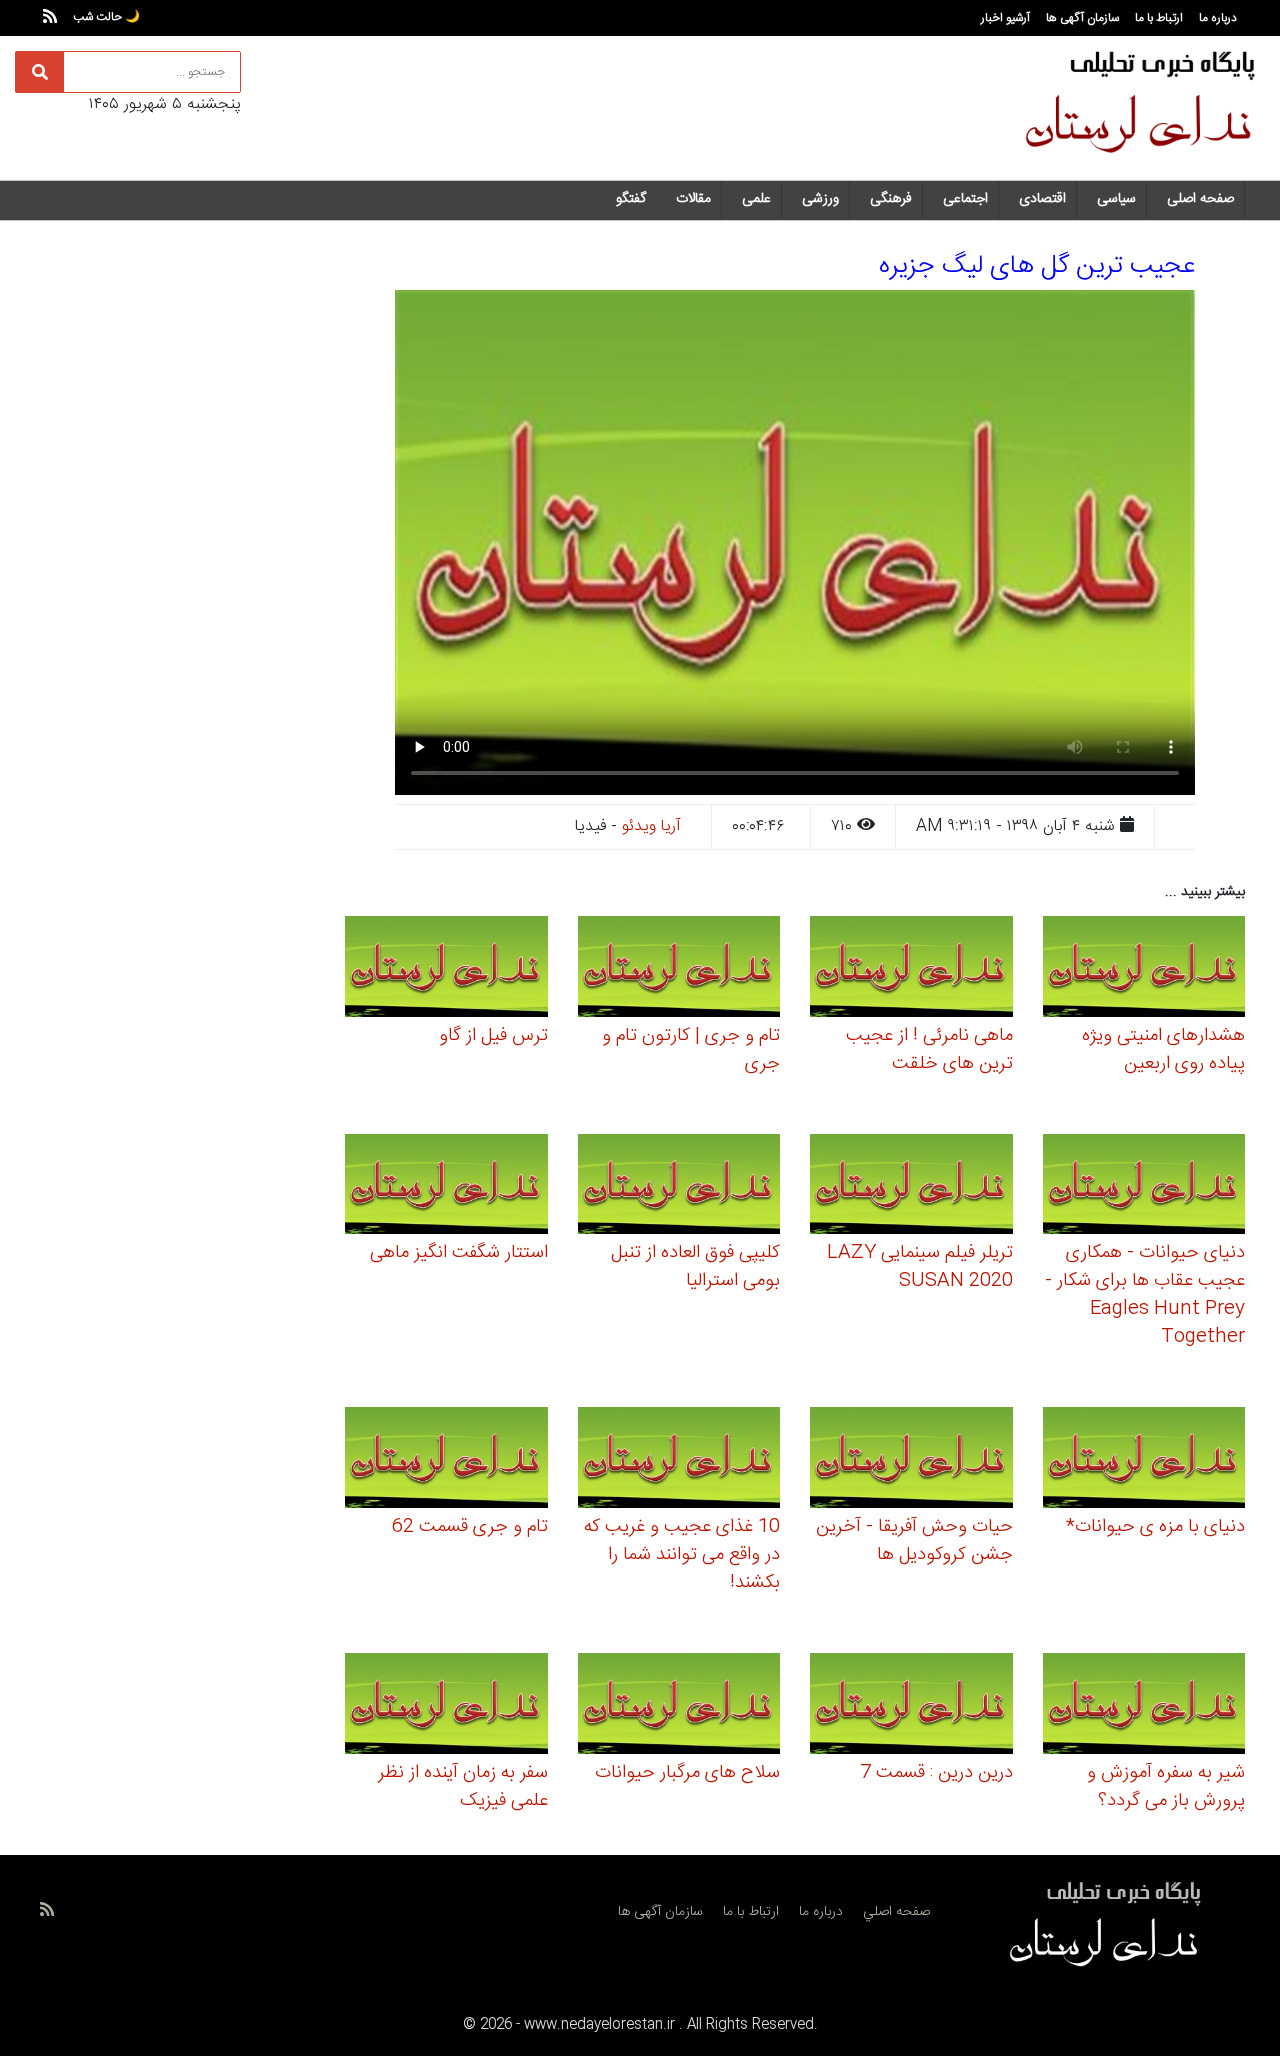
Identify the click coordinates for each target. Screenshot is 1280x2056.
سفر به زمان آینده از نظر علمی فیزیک (463, 1787)
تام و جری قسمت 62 (470, 1527)
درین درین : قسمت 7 (936, 1773)
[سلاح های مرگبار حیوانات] (679, 1706)
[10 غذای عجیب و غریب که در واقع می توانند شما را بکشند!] (679, 1460)
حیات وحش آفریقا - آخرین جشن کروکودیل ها (914, 1541)
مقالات (693, 199)
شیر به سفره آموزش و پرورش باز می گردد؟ (1166, 1787)
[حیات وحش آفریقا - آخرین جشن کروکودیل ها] (911, 1460)
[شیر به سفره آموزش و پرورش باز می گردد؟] (1144, 1706)
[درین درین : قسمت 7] (911, 1706)
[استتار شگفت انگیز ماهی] (446, 1187)
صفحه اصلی (1200, 199)
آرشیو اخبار (1005, 18)
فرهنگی (891, 199)
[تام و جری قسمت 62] (446, 1460)
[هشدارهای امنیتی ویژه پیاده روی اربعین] (1144, 969)
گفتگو (631, 199)
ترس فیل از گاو (493, 1036)
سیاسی (1116, 199)
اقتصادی (1042, 199)
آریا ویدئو (651, 826)
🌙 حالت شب (106, 17)
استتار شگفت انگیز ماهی (459, 1253)
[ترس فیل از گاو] (446, 969)
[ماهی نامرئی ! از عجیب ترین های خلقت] (911, 969)
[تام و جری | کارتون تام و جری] (679, 969)
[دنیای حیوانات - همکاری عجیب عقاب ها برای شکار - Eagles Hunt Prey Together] (1144, 1187)
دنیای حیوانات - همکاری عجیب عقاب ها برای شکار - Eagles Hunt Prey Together (1145, 1295)
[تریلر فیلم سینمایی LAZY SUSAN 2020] (911, 1187)
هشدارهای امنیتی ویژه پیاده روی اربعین (1163, 1050)
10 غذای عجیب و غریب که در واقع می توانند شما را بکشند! (682, 1555)
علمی (756, 199)
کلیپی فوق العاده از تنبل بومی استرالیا (695, 1267)
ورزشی (820, 199)
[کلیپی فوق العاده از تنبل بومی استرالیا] (679, 1187)
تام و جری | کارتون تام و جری (691, 1050)
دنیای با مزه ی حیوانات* (1155, 1527)
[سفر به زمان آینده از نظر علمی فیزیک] (446, 1706)
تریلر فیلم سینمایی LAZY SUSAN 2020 (920, 1267)
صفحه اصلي (896, 1912)
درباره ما (1218, 18)
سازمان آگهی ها (1082, 18)
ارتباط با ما (1159, 18)
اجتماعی (965, 199)
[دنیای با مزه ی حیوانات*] (1144, 1460)
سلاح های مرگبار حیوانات (687, 1773)
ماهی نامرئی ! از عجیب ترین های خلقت (929, 1050)
